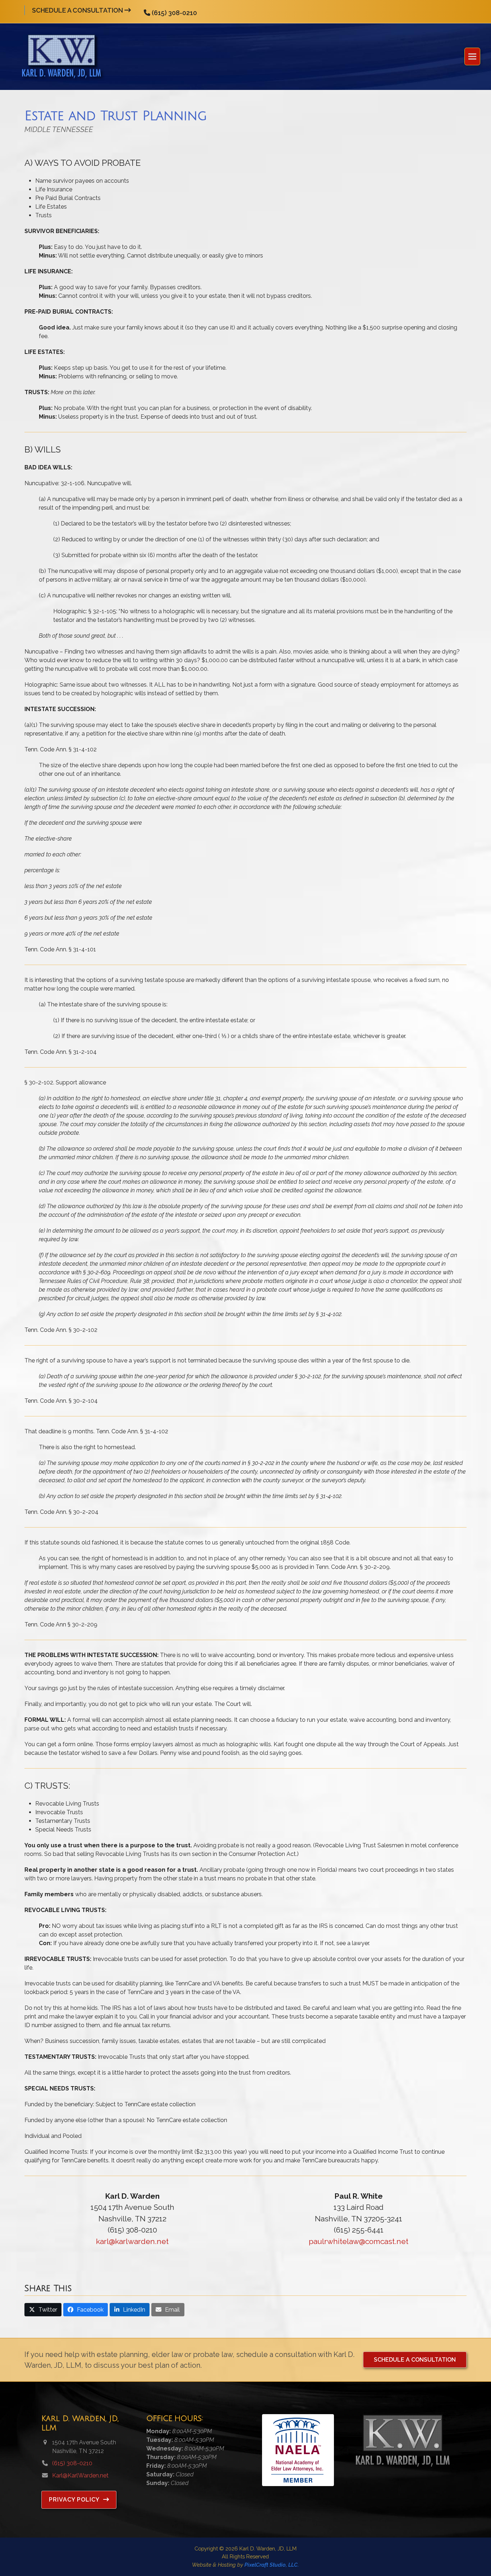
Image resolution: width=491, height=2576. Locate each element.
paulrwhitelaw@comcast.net (359, 2241)
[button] (472, 57)
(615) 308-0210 (174, 13)
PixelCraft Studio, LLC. (272, 2565)
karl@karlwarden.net (132, 2241)
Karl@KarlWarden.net (80, 2475)
